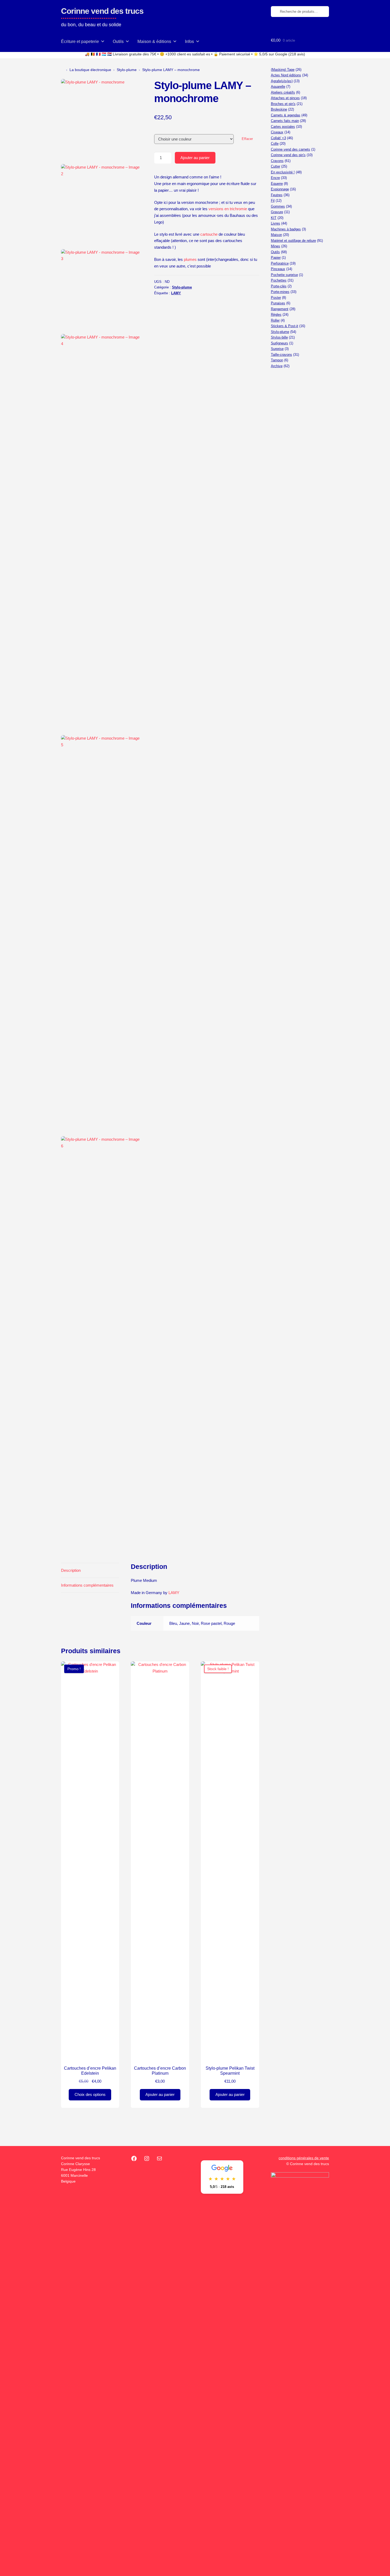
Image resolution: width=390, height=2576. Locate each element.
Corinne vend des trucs (102, 11)
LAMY (176, 293)
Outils (118, 41)
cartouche (209, 234)
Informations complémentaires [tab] (87, 1585)
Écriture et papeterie (80, 41)
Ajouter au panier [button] (160, 2094)
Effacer (247, 139)
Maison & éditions (154, 41)
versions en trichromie (227, 209)
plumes (190, 259)
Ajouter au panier (195, 158)
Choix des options (90, 2094)
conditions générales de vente (304, 2158)
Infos (189, 41)
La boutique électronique (90, 70)
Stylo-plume (127, 70)
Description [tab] (71, 1570)
